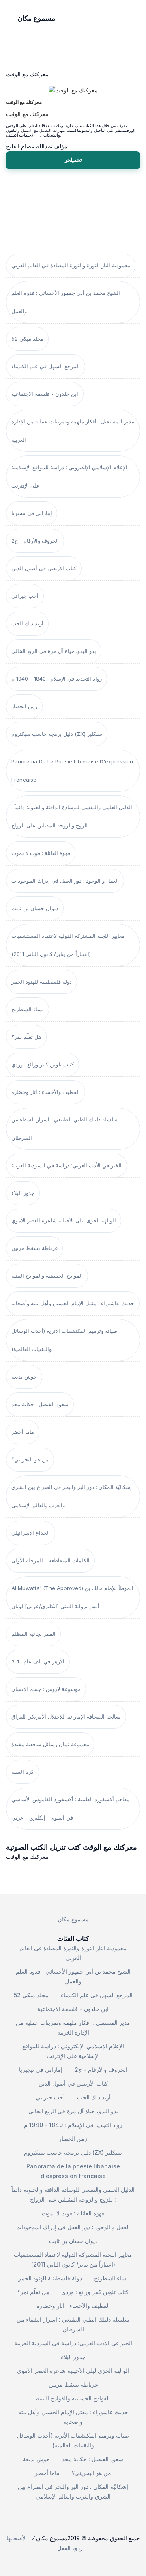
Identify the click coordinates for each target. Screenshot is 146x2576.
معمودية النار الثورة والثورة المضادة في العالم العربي (71, 265)
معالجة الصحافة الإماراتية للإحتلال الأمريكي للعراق (66, 1717)
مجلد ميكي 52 (27, 339)
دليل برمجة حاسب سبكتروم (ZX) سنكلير (57, 734)
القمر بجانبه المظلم (33, 1634)
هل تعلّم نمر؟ (26, 1037)
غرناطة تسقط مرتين (34, 1248)
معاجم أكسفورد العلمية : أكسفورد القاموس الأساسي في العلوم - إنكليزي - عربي (70, 1808)
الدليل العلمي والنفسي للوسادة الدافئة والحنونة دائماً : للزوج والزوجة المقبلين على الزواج (72, 816)
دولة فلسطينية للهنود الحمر (42, 982)
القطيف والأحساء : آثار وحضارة (46, 1092)
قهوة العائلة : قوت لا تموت (41, 853)
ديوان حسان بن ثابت (35, 908)
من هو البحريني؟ (30, 1459)
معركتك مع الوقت (24, 102)
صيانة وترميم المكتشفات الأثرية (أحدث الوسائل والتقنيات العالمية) (64, 1340)
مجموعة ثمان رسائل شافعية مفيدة (50, 1744)
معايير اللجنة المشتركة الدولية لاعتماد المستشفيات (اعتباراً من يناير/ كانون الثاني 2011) (68, 945)
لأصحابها (16, 2538)
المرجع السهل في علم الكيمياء (46, 366)
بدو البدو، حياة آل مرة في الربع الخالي (54, 651)
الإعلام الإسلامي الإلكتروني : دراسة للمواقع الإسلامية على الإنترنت (69, 476)
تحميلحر (73, 160)
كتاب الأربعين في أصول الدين (44, 568)
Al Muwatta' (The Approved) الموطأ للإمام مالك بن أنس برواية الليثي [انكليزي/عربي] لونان (72, 1597)
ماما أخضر (23, 1432)
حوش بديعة (24, 1377)
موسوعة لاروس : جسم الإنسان (46, 1689)
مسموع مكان (73, 1919)
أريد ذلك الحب (27, 623)
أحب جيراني (25, 596)
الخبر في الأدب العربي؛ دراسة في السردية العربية (67, 1165)
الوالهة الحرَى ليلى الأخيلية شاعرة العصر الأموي (64, 1220)
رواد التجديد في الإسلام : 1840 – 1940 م (57, 679)
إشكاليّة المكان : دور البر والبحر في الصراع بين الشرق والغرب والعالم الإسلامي (72, 1496)
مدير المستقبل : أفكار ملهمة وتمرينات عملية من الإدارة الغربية (73, 431)
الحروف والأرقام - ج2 (35, 541)
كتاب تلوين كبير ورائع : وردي (43, 1064)
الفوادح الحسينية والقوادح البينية (47, 1276)
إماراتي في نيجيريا (32, 513)
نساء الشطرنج (28, 1009)
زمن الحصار (24, 706)
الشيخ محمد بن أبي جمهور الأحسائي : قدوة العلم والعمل (66, 302)
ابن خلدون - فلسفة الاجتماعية (45, 394)
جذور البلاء (23, 1193)
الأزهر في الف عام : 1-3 (38, 1661)
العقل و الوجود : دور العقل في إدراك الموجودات (65, 881)
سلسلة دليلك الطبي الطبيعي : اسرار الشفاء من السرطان (64, 1129)
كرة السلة (23, 1772)
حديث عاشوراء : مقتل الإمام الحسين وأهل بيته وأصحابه (73, 1303)
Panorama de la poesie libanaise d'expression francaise (72, 770)
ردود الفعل (70, 2548)
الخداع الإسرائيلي (31, 1533)
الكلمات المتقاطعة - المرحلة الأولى (50, 1560)
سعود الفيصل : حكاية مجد (40, 1404)
